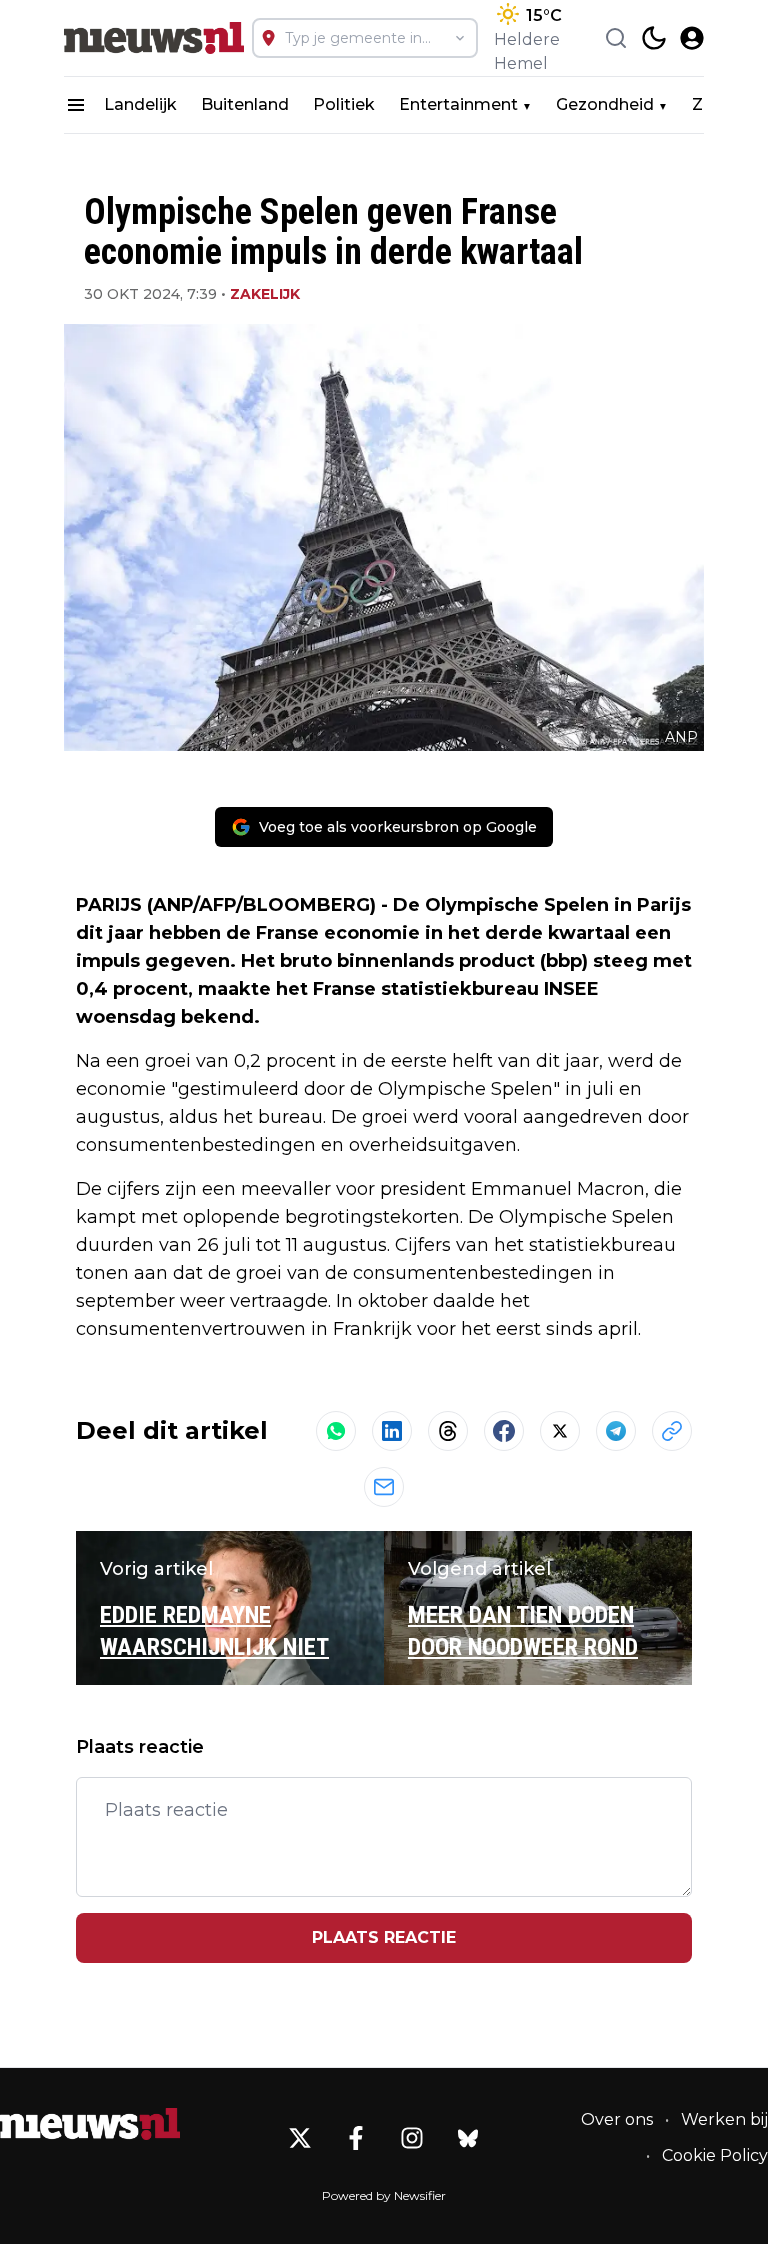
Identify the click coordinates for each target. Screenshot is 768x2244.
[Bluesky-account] (468, 2138)
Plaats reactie (384, 1937)
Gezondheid (605, 104)
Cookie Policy (715, 2155)
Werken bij (724, 2119)
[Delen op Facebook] (504, 1431)
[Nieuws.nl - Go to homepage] (90, 2124)
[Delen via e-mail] (384, 1487)
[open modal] (692, 38)
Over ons (617, 2119)
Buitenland (245, 104)
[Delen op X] (560, 1431)
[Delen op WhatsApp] (336, 1431)
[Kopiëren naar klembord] (672, 1431)
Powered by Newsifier (384, 2195)
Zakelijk (265, 294)
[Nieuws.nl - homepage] (154, 38)
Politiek (344, 104)
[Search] (616, 38)
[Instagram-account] (412, 2138)
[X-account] (300, 2138)
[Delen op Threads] (448, 1431)
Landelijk (140, 104)
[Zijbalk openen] (76, 105)
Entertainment (458, 104)
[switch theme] (654, 38)
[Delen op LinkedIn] (392, 1431)
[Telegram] (616, 1431)
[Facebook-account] (356, 2138)
